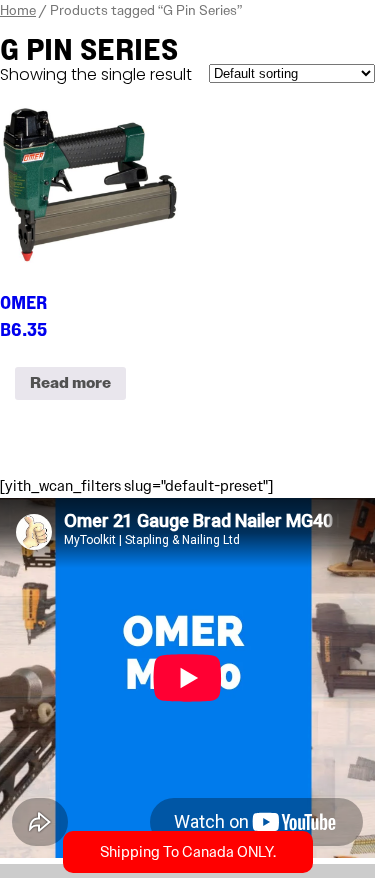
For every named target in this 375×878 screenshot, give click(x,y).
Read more (70, 383)
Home (18, 10)
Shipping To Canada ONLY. (188, 852)
